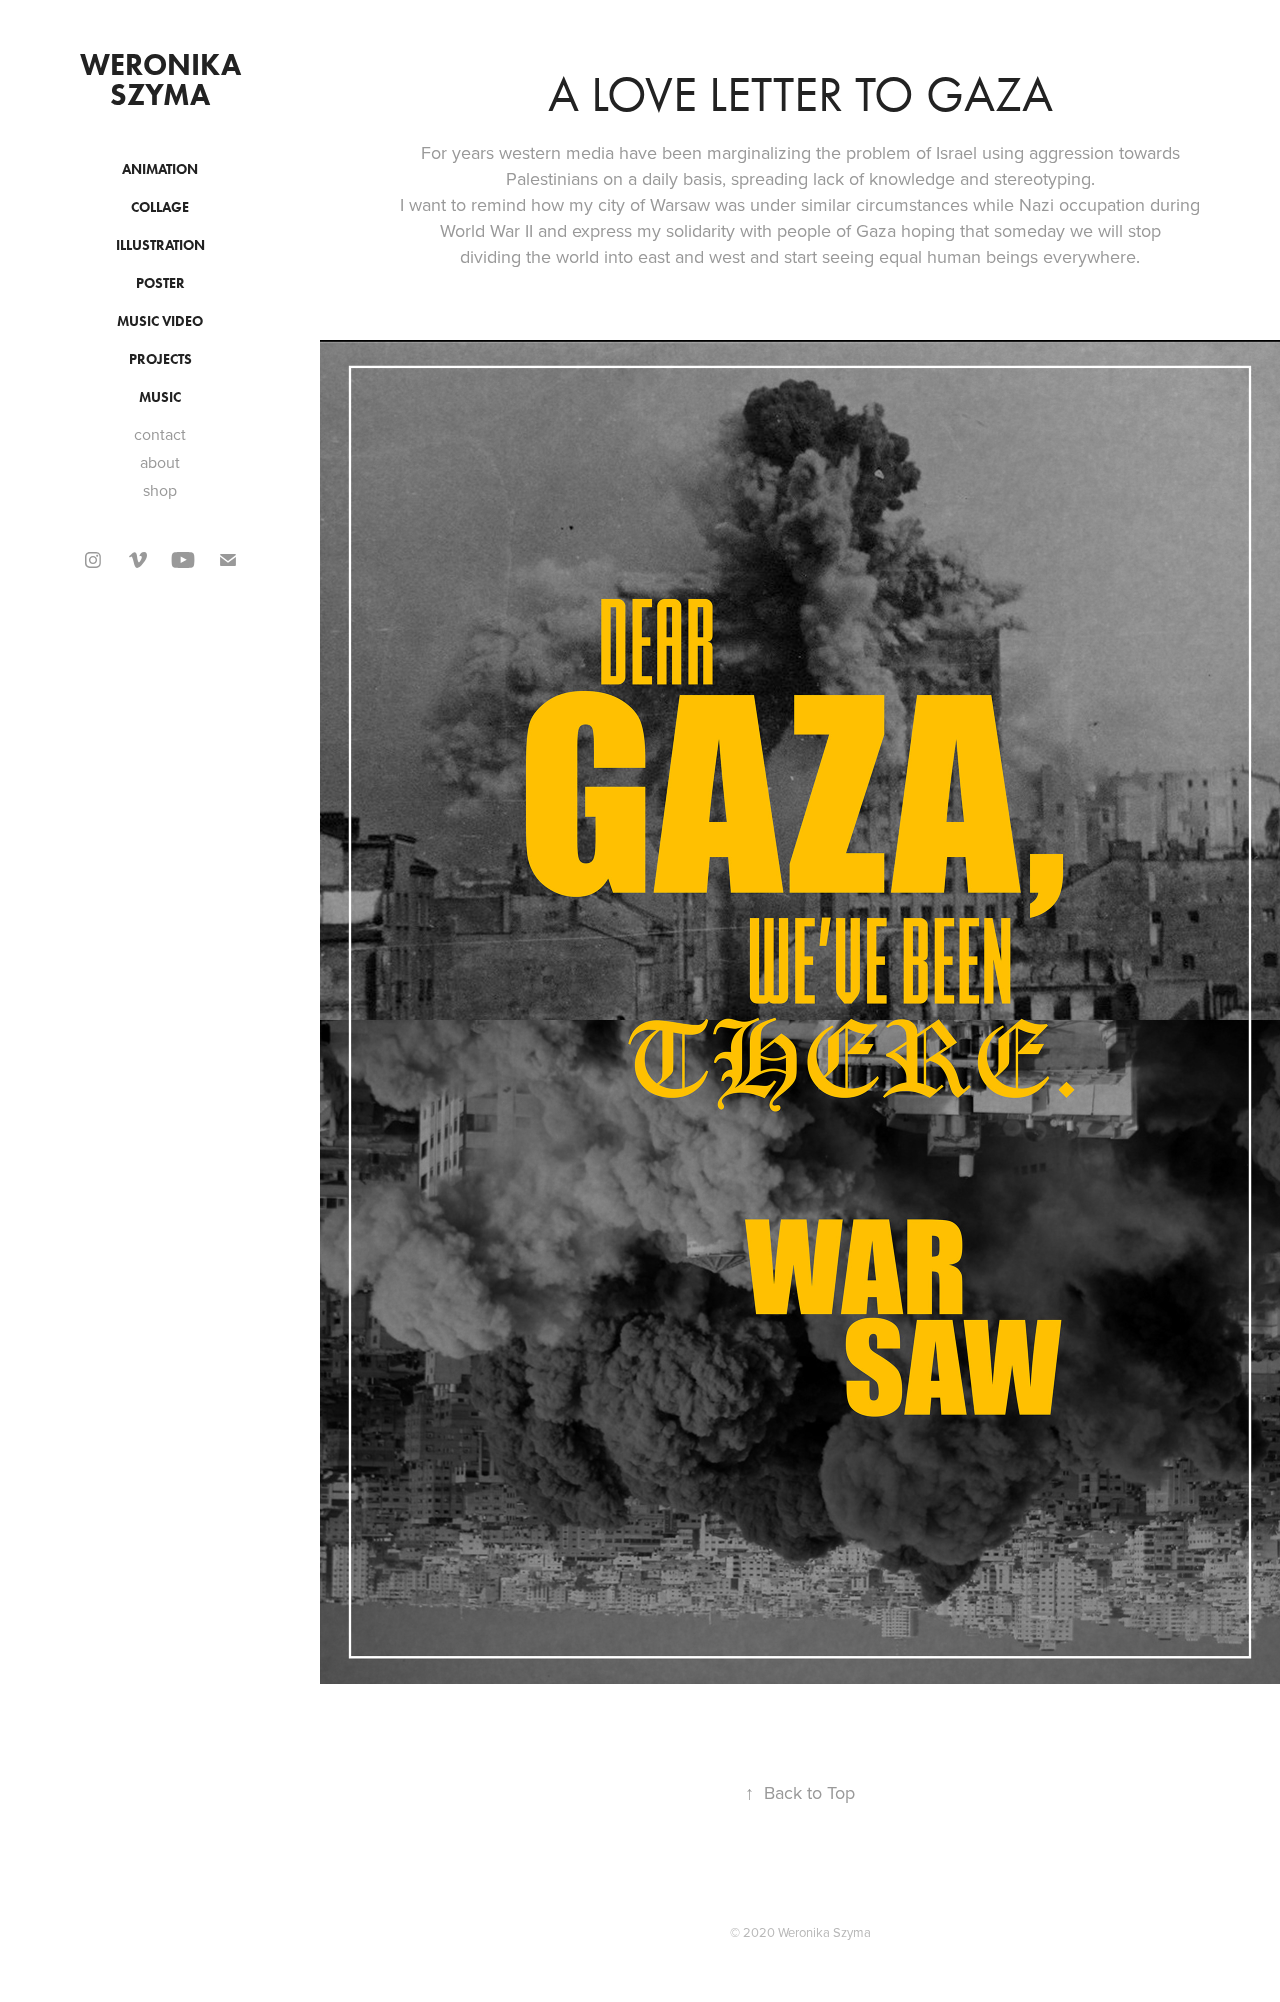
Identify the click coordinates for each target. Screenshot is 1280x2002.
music (160, 397)
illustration (160, 245)
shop (160, 490)
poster (160, 283)
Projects (160, 359)
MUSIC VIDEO (160, 321)
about (160, 462)
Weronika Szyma (164, 79)
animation (160, 169)
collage (160, 207)
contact (160, 434)
